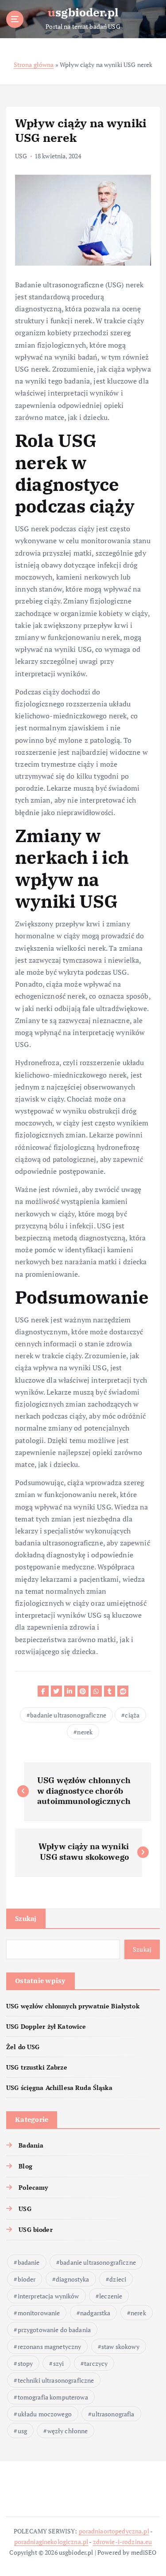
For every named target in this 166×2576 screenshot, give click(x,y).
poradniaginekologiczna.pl (51, 2542)
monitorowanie (39, 2313)
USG (21, 156)
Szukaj (26, 1918)
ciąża (132, 1715)
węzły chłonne (68, 2431)
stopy (25, 2363)
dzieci (118, 2279)
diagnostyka (73, 2279)
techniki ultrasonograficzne (56, 2380)
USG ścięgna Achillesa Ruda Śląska (59, 2088)
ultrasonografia (113, 2414)
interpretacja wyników (48, 2296)
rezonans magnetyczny (50, 2347)
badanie (29, 2262)
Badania (31, 2145)
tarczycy (96, 2363)
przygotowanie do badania (54, 2330)
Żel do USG (23, 2047)
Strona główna (34, 65)
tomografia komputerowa (53, 2397)
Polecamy (33, 2187)
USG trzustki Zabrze (37, 2067)
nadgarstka (95, 2313)
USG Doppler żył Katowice (46, 2026)
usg (22, 2431)
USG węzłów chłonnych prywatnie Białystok (73, 2006)
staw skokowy (120, 2347)
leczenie (111, 2296)
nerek (85, 1732)
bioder (27, 2279)
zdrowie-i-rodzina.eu (123, 2542)
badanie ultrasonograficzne (68, 1715)
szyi (59, 2363)
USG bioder (35, 2229)
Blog (25, 2166)
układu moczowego (45, 2414)
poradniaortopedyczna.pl (114, 2531)
